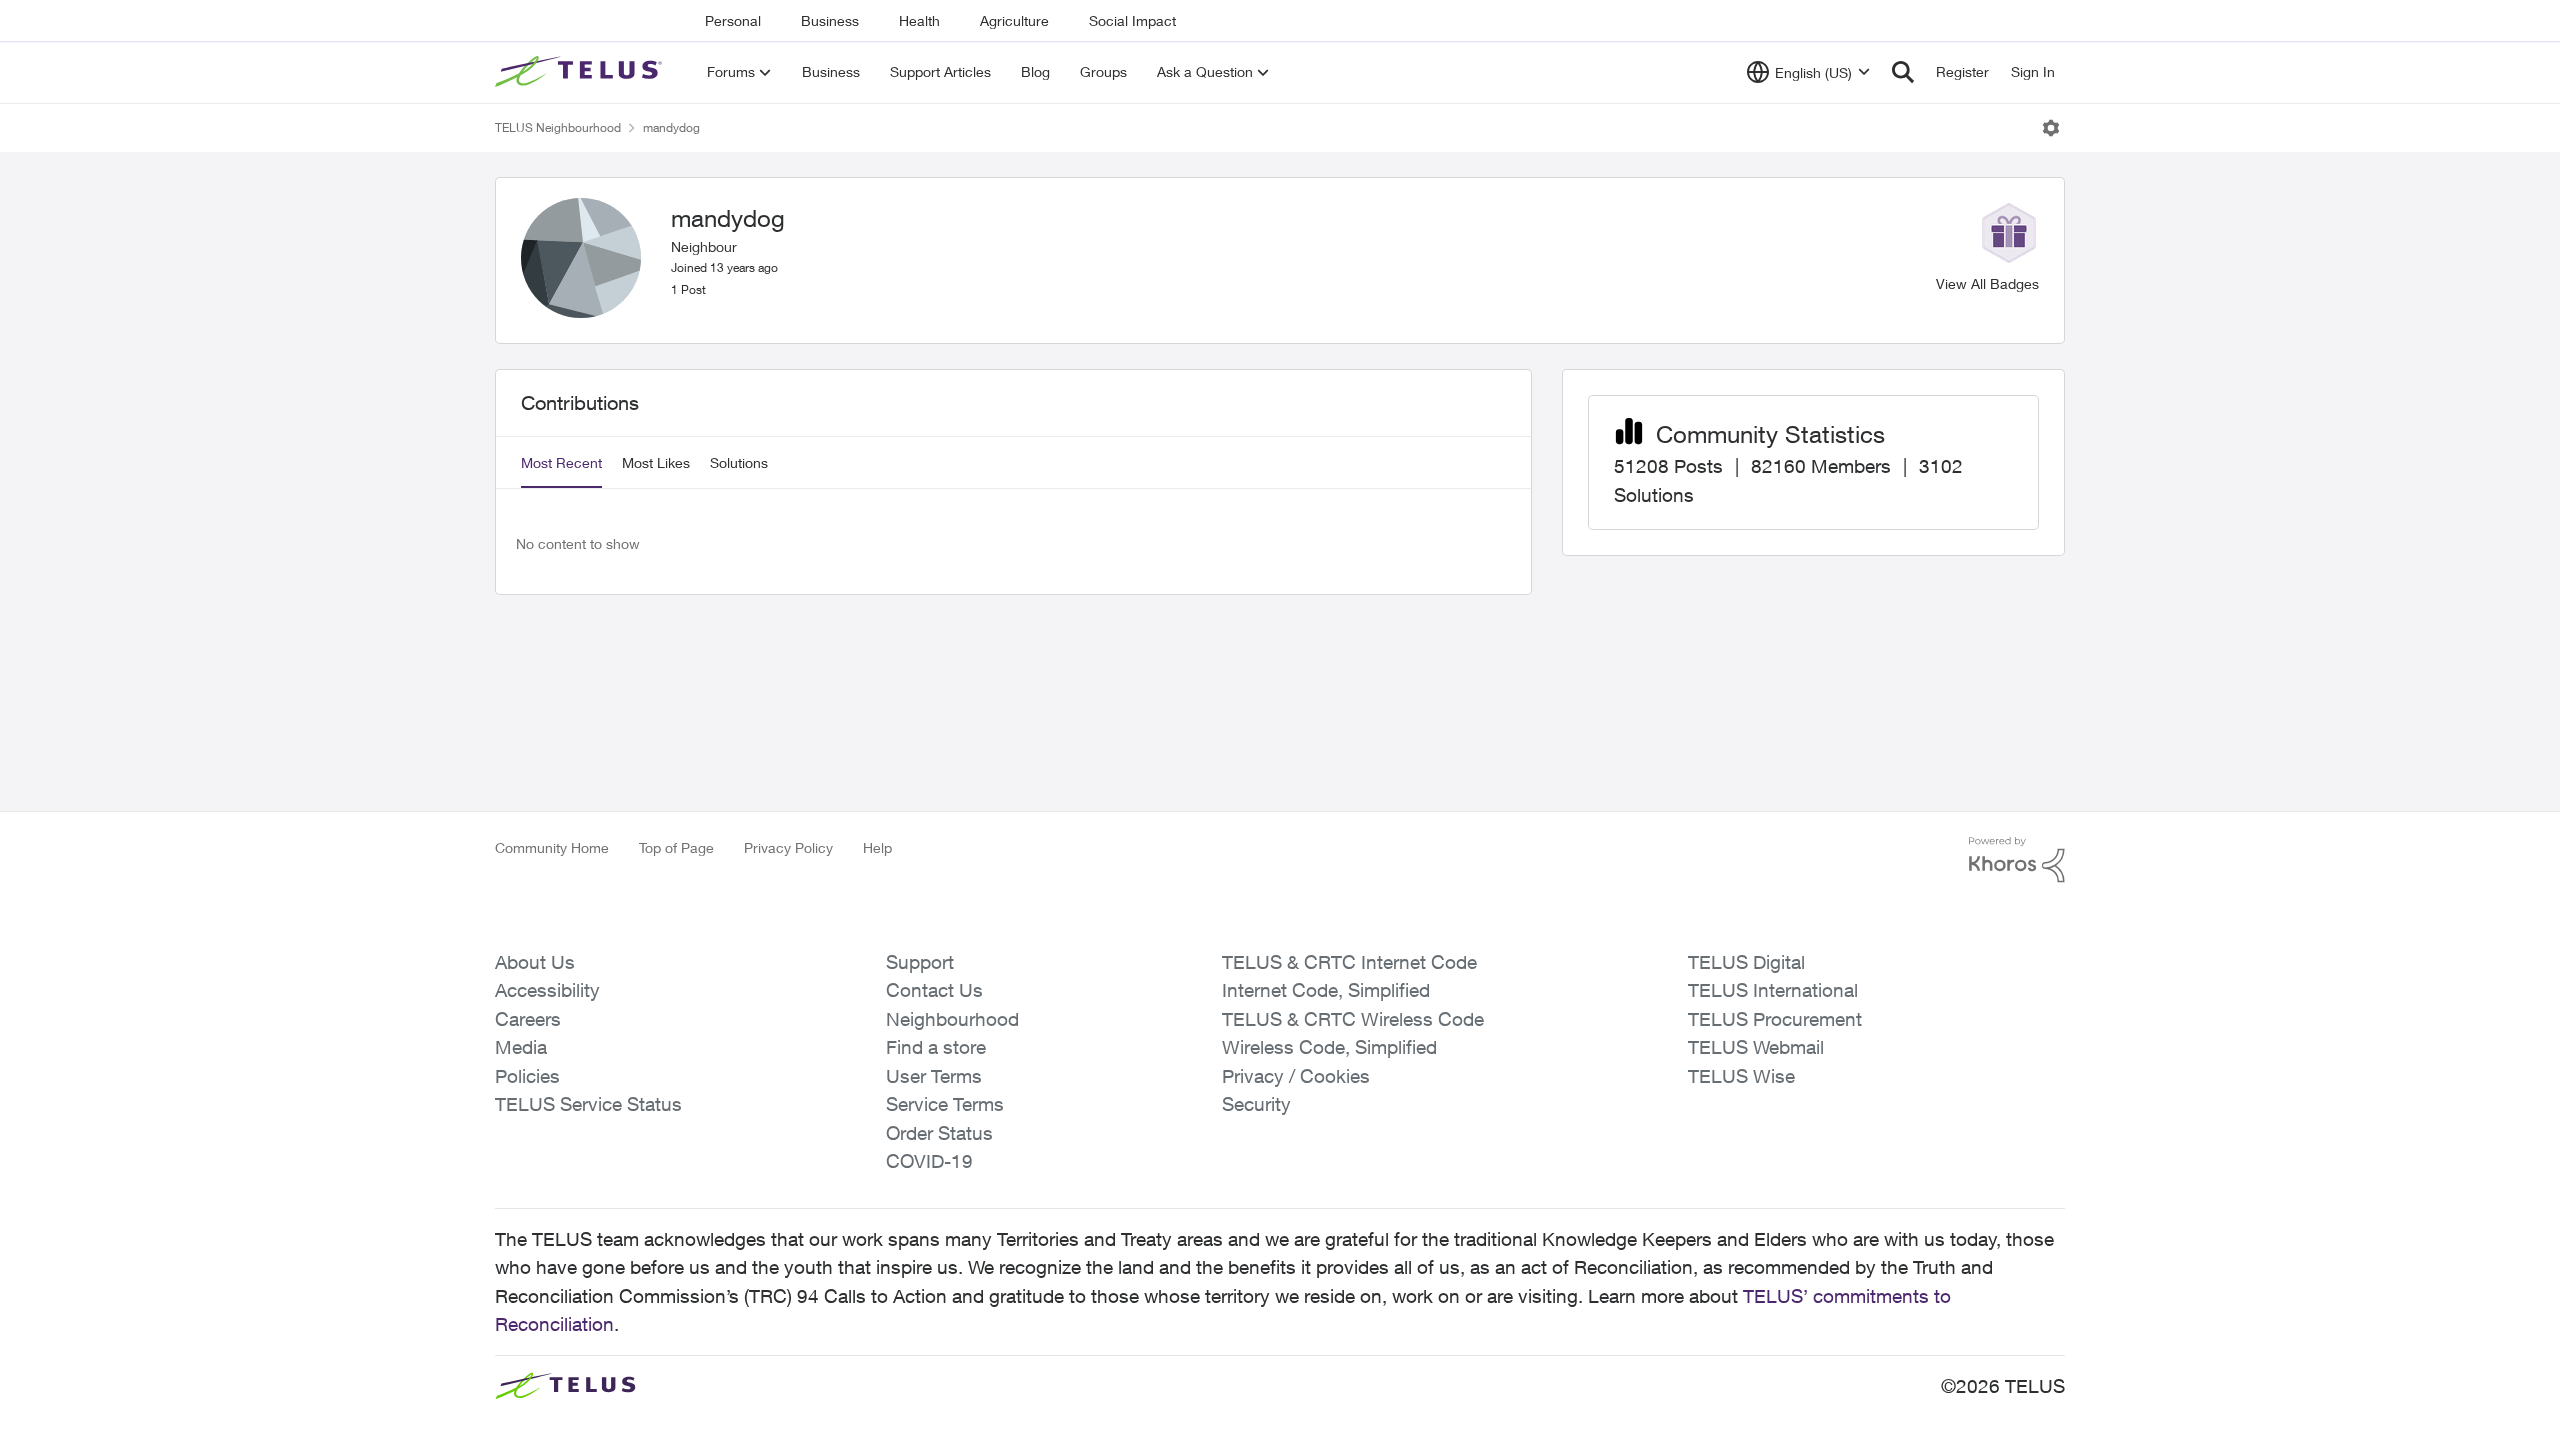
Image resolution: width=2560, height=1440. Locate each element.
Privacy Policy (788, 847)
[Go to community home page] (581, 72)
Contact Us (934, 990)
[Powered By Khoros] (2017, 860)
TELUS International (1773, 990)
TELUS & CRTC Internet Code (1349, 962)
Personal (733, 20)
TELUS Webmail (1756, 1047)
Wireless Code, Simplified (1329, 1047)
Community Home (552, 847)
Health (919, 20)
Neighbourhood (952, 1019)
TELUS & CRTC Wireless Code (1353, 1019)
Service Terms (945, 1104)
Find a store (936, 1047)
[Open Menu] (2051, 128)
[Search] (1903, 72)
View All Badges (1987, 283)
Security (1256, 1104)
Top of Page (676, 847)
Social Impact (1132, 20)
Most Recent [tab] (561, 462)
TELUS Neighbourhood (558, 127)
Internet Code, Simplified (1326, 990)
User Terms (934, 1076)
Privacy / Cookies (1296, 1076)
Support (920, 962)
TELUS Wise (1741, 1076)
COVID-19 (929, 1161)
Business (830, 20)
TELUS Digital (1746, 962)
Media (521, 1047)
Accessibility (547, 990)
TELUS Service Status (588, 1104)
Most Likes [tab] (656, 462)
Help (877, 847)
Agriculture (1014, 20)
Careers (528, 1019)
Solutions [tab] (739, 462)
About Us (535, 962)
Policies (527, 1076)
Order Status (939, 1133)
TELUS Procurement (1775, 1019)
